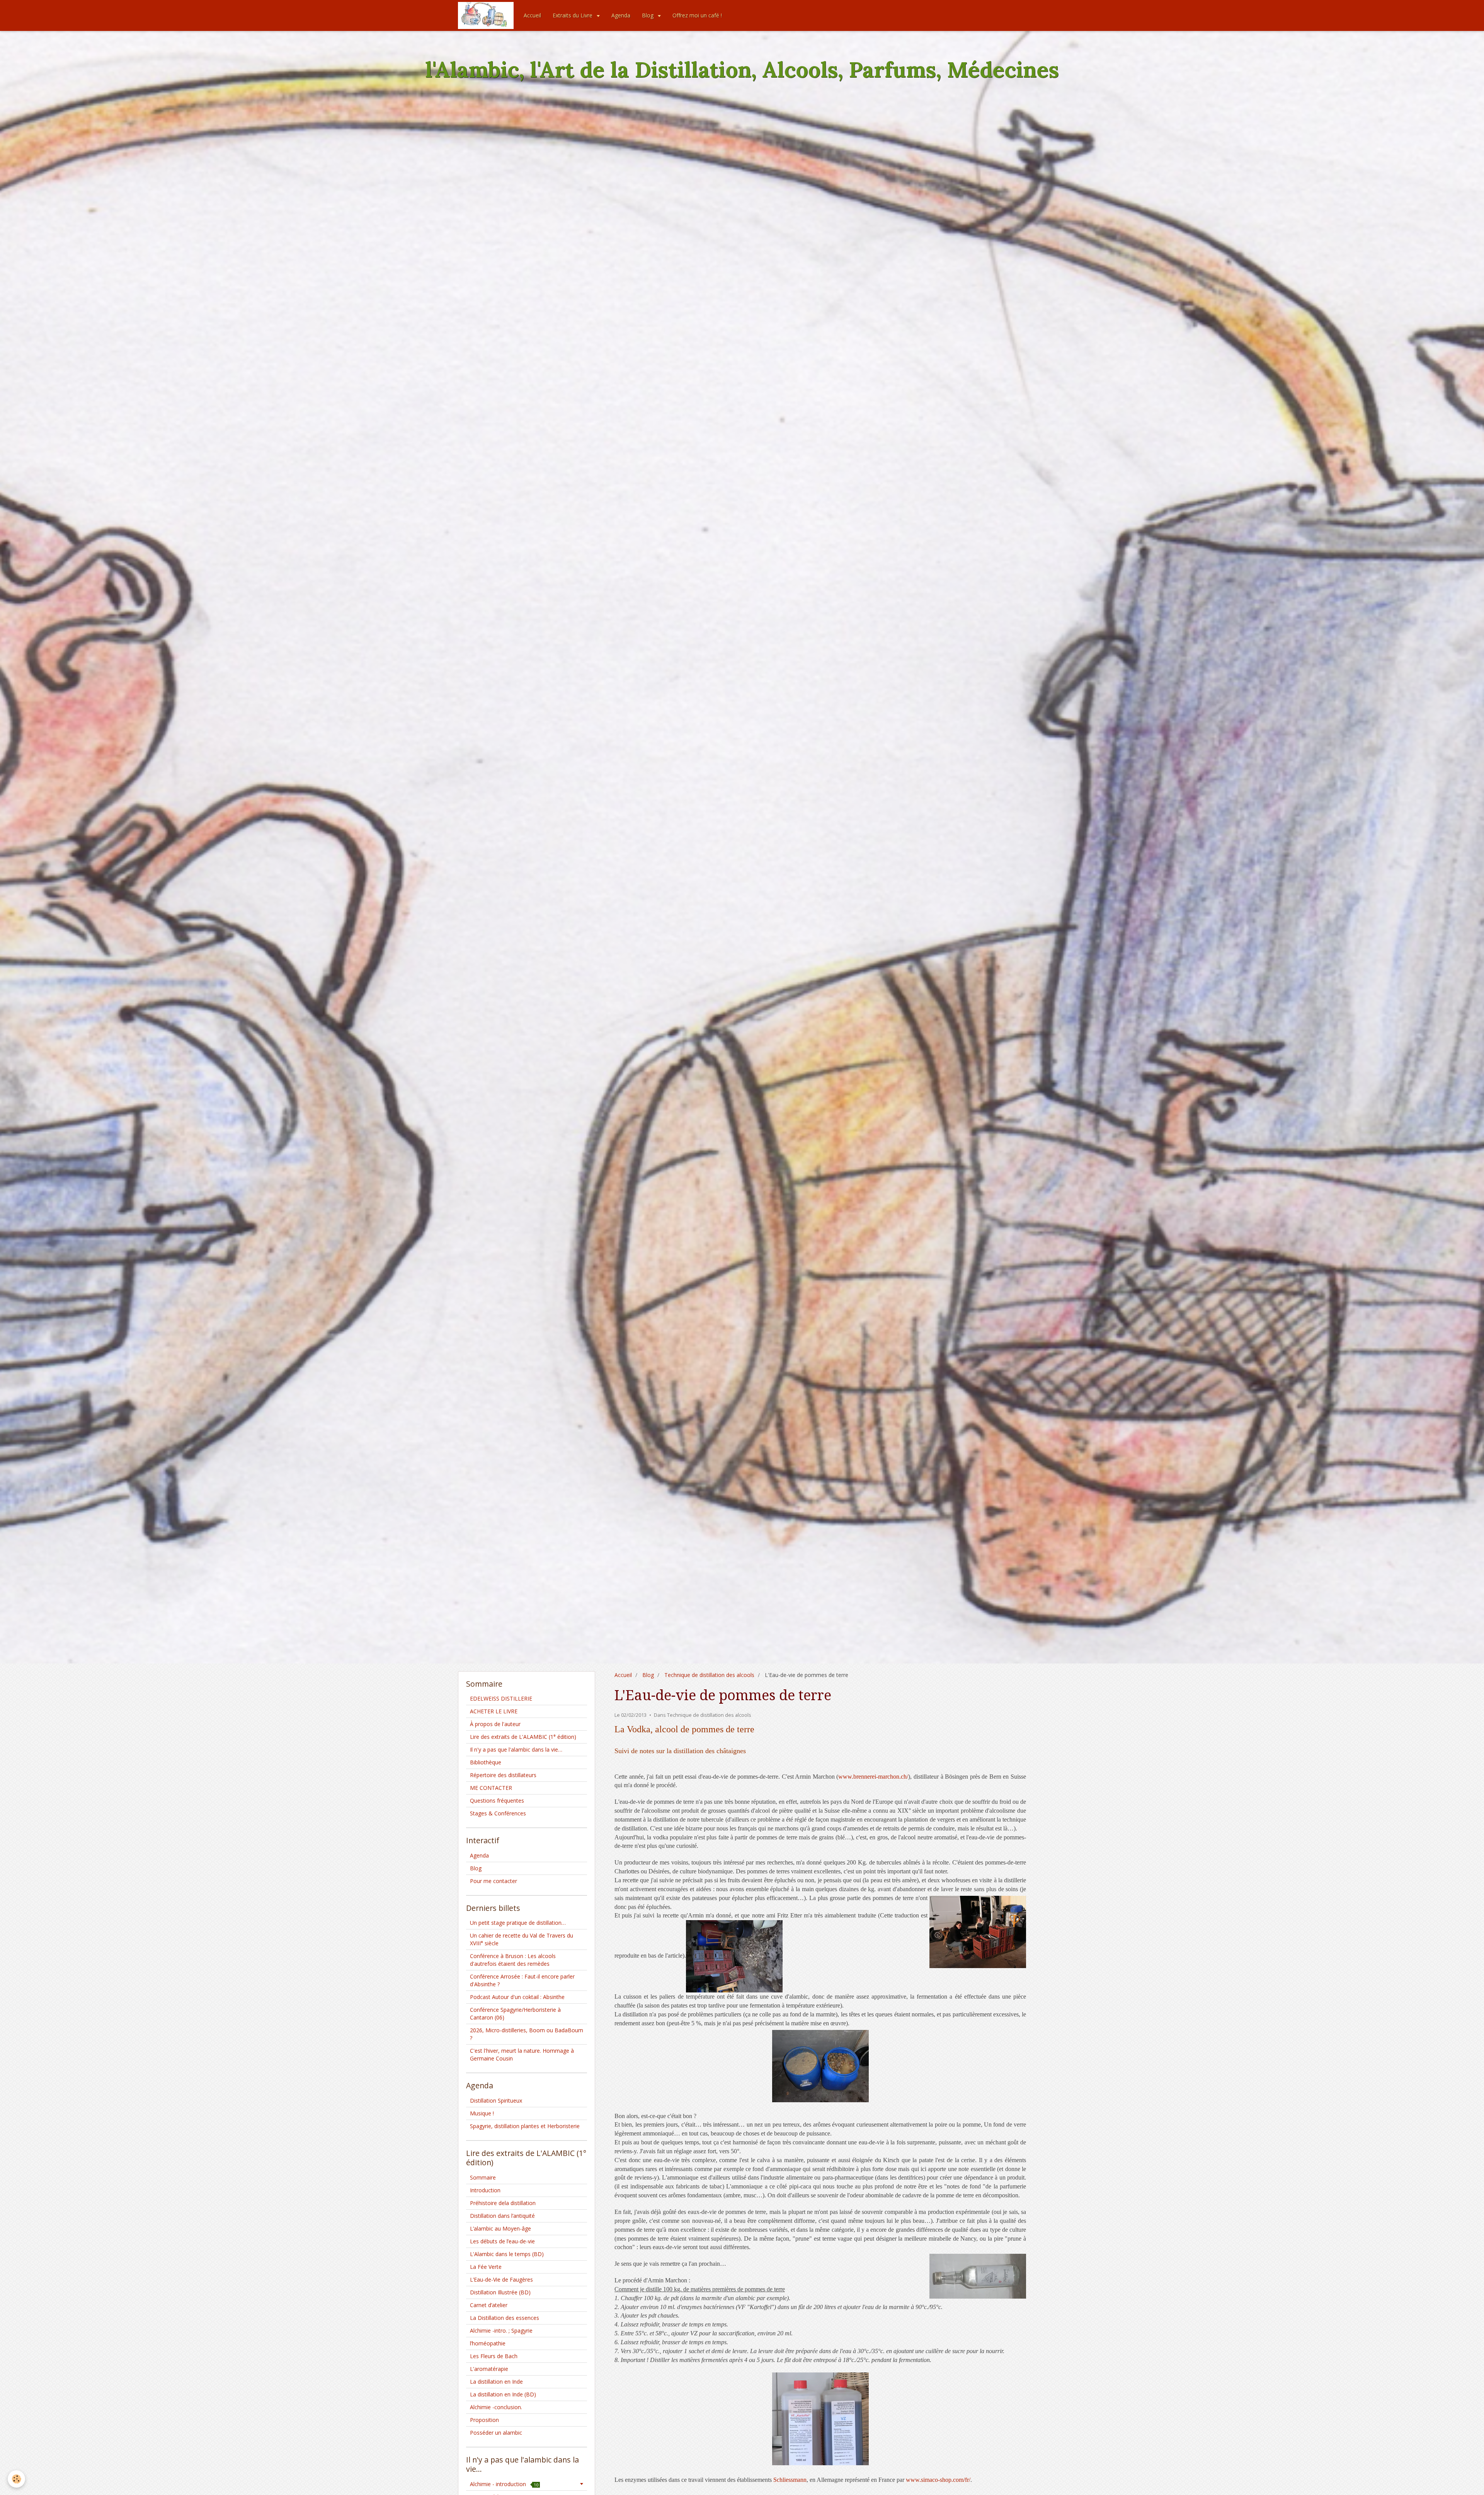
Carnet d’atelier (489, 2305)
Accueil (532, 15)
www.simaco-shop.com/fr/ (938, 2480)
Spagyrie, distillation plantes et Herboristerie (525, 2126)
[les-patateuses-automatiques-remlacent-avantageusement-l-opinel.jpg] (734, 1956)
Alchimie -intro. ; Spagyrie (501, 2331)
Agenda (621, 15)
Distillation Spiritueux (496, 2100)
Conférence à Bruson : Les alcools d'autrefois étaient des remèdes (513, 1960)
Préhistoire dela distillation (503, 2203)
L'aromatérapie (489, 2369)
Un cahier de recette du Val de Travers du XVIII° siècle (522, 1939)
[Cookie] (16, 2479)
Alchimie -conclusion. (496, 2407)
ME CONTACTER (491, 1788)
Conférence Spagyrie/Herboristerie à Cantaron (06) (515, 2014)
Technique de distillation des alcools (709, 1675)
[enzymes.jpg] (820, 2419)
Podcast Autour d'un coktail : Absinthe (517, 1997)
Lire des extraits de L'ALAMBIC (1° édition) (523, 1737)
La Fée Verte (486, 2267)
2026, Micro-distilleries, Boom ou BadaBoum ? (527, 2034)
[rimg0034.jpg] (820, 2066)
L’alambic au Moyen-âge (500, 2228)
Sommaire (483, 2177)
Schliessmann (790, 2480)
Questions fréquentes (497, 1801)
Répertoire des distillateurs (503, 1775)
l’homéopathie (488, 2343)
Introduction (485, 2190)
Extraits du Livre (573, 15)
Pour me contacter (494, 1881)
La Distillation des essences (505, 2318)
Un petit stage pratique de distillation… (518, 1923)
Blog (648, 15)
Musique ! (482, 2113)
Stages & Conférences (498, 1813)
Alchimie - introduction (504, 2484)
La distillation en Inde (496, 2382)
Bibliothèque (486, 1762)
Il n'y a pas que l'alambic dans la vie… (516, 1749)
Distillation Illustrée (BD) (500, 2292)
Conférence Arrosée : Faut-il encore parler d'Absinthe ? (522, 1980)
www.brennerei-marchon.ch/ (873, 1777)
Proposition (484, 2420)
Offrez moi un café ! (697, 15)
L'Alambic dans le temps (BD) (507, 2254)
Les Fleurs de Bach (494, 2356)
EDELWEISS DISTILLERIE (501, 1698)
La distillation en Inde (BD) (503, 2394)
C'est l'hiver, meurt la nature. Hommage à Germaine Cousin (522, 2054)
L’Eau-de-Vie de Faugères (501, 2279)
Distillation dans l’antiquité (502, 2216)
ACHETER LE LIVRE (494, 1711)
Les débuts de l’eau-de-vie (502, 2241)
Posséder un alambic (496, 2433)
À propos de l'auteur (495, 1724)
